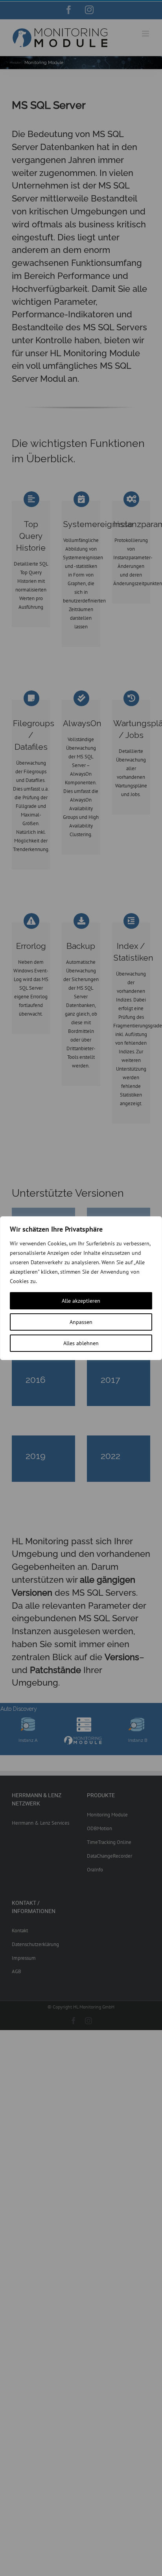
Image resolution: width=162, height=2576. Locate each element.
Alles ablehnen (81, 1343)
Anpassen (81, 1322)
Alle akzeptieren (81, 1301)
